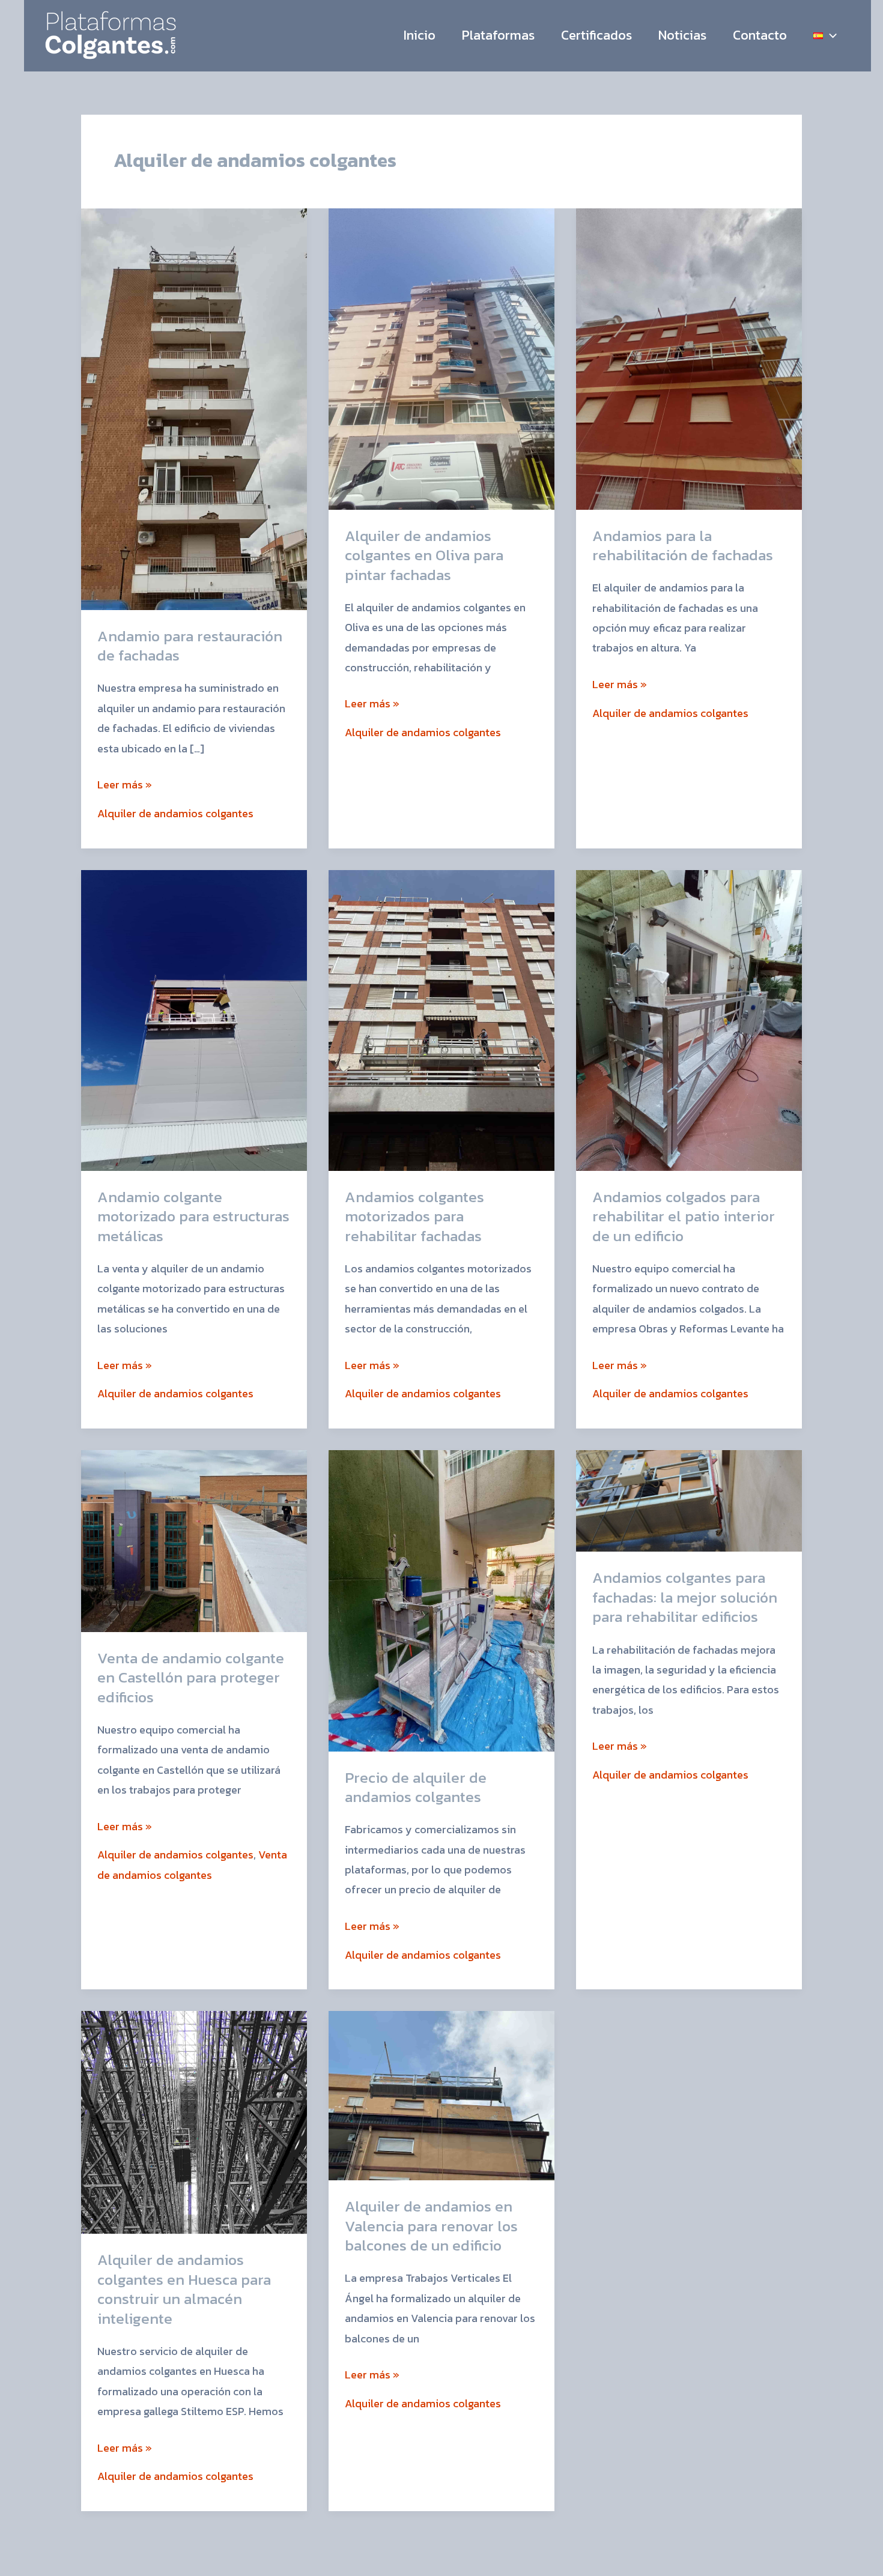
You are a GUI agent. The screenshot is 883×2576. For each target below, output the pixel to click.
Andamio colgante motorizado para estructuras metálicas (193, 1216)
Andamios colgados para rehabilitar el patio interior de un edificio (684, 1216)
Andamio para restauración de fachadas (190, 646)
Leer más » (125, 784)
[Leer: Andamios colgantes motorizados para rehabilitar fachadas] (441, 1019)
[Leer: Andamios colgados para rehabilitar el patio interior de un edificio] (689, 1019)
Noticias (682, 35)
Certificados (596, 35)
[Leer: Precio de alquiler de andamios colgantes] (441, 1599)
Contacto (760, 35)
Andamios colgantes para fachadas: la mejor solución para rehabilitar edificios (685, 1597)
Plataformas (498, 35)
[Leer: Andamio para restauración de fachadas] (194, 408)
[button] (830, 35)
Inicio (420, 35)
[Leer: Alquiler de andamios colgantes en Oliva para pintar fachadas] (441, 358)
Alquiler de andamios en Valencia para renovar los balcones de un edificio (431, 2226)
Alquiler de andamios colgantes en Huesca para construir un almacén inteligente (184, 2289)
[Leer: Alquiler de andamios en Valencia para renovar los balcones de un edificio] (441, 2095)
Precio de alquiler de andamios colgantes (416, 1787)
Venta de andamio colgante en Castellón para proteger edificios (191, 1677)
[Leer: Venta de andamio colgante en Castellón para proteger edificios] (194, 1540)
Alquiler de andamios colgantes (175, 813)
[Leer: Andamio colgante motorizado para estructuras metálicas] (194, 1019)
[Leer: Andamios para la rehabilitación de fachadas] (689, 358)
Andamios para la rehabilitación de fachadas (683, 546)
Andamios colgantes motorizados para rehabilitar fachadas (414, 1216)
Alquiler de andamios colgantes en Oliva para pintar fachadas (424, 555)
